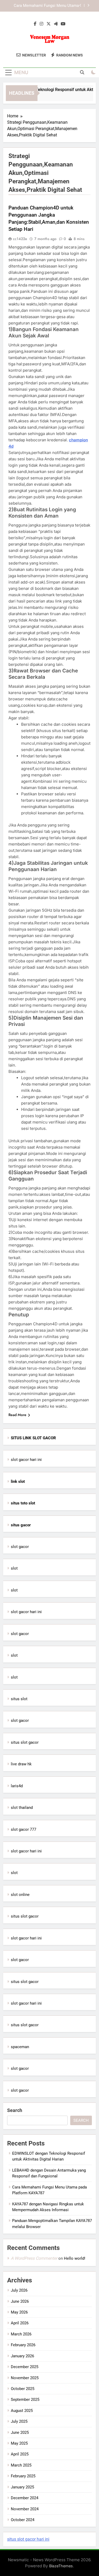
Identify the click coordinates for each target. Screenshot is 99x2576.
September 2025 (25, 2400)
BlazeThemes (61, 2566)
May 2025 (19, 2443)
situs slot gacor (25, 1742)
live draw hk (21, 1764)
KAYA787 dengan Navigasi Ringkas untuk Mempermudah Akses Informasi (45, 6)
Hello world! (75, 2258)
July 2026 (19, 2290)
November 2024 (25, 2509)
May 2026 (19, 2312)
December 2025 (25, 2367)
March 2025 (21, 2465)
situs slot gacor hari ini (28, 2539)
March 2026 (21, 2334)
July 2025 (19, 2421)
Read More (17, 1415)
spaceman (20, 2047)
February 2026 (23, 2345)
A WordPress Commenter (34, 2258)
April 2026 (20, 2323)
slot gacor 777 (23, 1829)
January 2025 (22, 2487)
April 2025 (20, 2454)
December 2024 (25, 2498)
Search (15, 2110)
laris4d (17, 1786)
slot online (20, 1895)
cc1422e (20, 239)
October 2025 (23, 2389)
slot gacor (20, 1547)
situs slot (19, 1699)
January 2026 (22, 2356)
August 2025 (22, 2411)
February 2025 (23, 2476)
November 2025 (25, 2378)
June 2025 (20, 2432)
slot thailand (22, 1808)
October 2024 (23, 2520)
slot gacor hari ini (26, 1460)
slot (14, 1568)
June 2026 (20, 2301)
